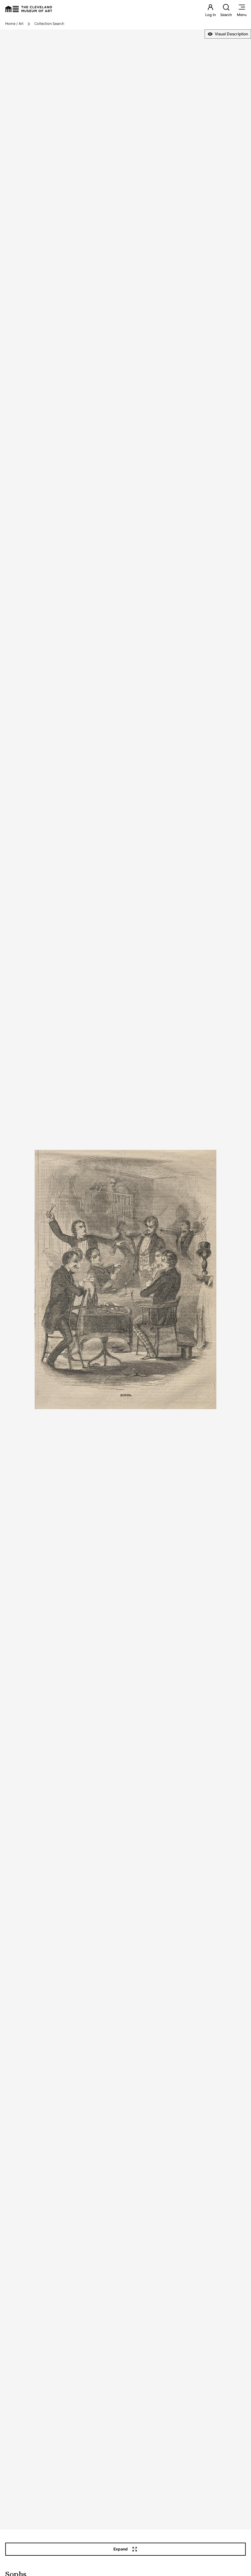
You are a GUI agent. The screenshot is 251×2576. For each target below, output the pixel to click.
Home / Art (14, 24)
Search (226, 15)
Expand (121, 2549)
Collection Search (49, 24)
